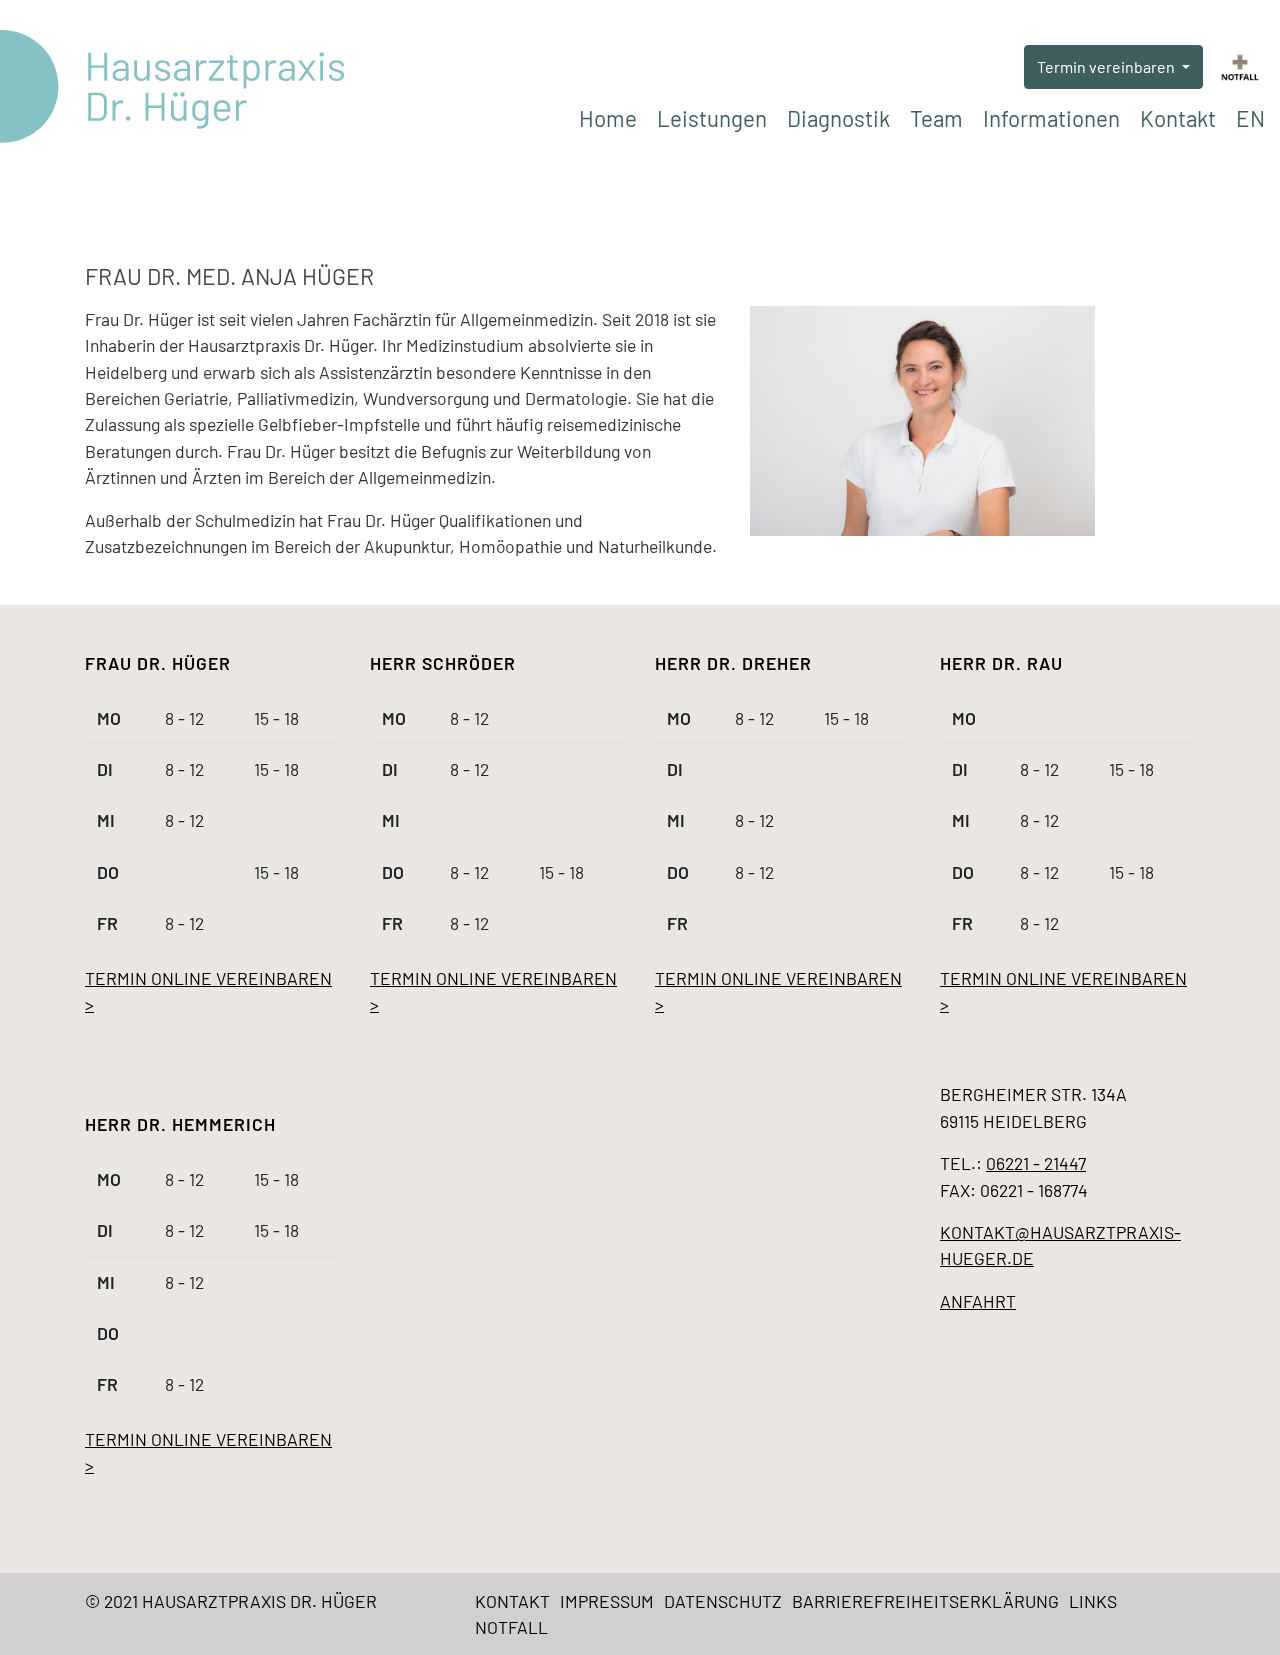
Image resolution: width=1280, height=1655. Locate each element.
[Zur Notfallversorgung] (1240, 65)
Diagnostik (838, 118)
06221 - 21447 (1036, 1163)
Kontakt (1178, 118)
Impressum (607, 1601)
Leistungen (712, 118)
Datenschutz (723, 1601)
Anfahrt (978, 1301)
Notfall (511, 1627)
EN (1250, 118)
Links (1093, 1601)
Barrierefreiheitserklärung (925, 1601)
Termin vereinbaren (1107, 66)
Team (936, 118)
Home (608, 118)
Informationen (1051, 118)
